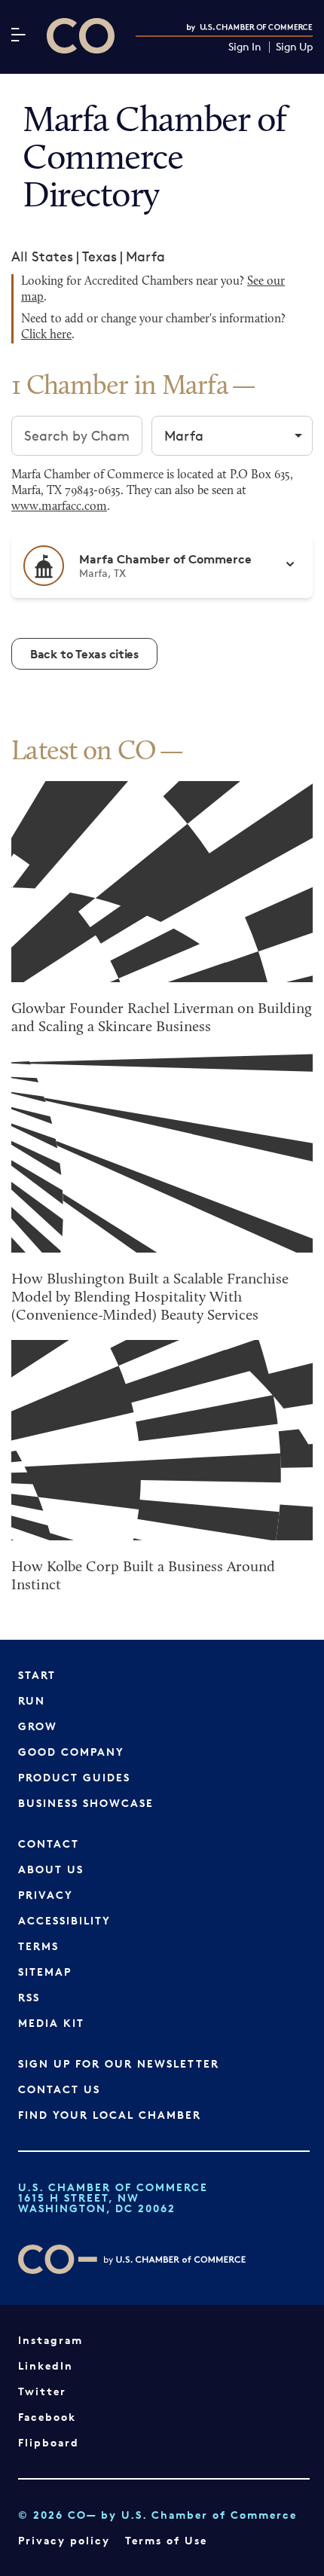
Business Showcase (86, 1803)
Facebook (47, 2417)
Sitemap (45, 1972)
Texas (99, 256)
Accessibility (64, 1920)
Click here (46, 335)
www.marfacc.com (59, 507)
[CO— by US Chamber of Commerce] (81, 36)
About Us (51, 1869)
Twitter (42, 2391)
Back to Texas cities (84, 654)
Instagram (50, 2340)
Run (32, 1700)
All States (42, 256)
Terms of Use (166, 2540)
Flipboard (49, 2442)
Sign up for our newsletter (119, 2063)
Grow (38, 1726)
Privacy (46, 1895)
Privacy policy (64, 2540)
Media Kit (51, 2023)
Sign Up (294, 47)
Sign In (245, 47)
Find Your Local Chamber (110, 2115)
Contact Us (59, 2089)
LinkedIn (46, 2365)
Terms (38, 1946)
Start (37, 1675)
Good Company (71, 1752)
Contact (49, 1843)
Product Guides (74, 1777)
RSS (29, 1997)
